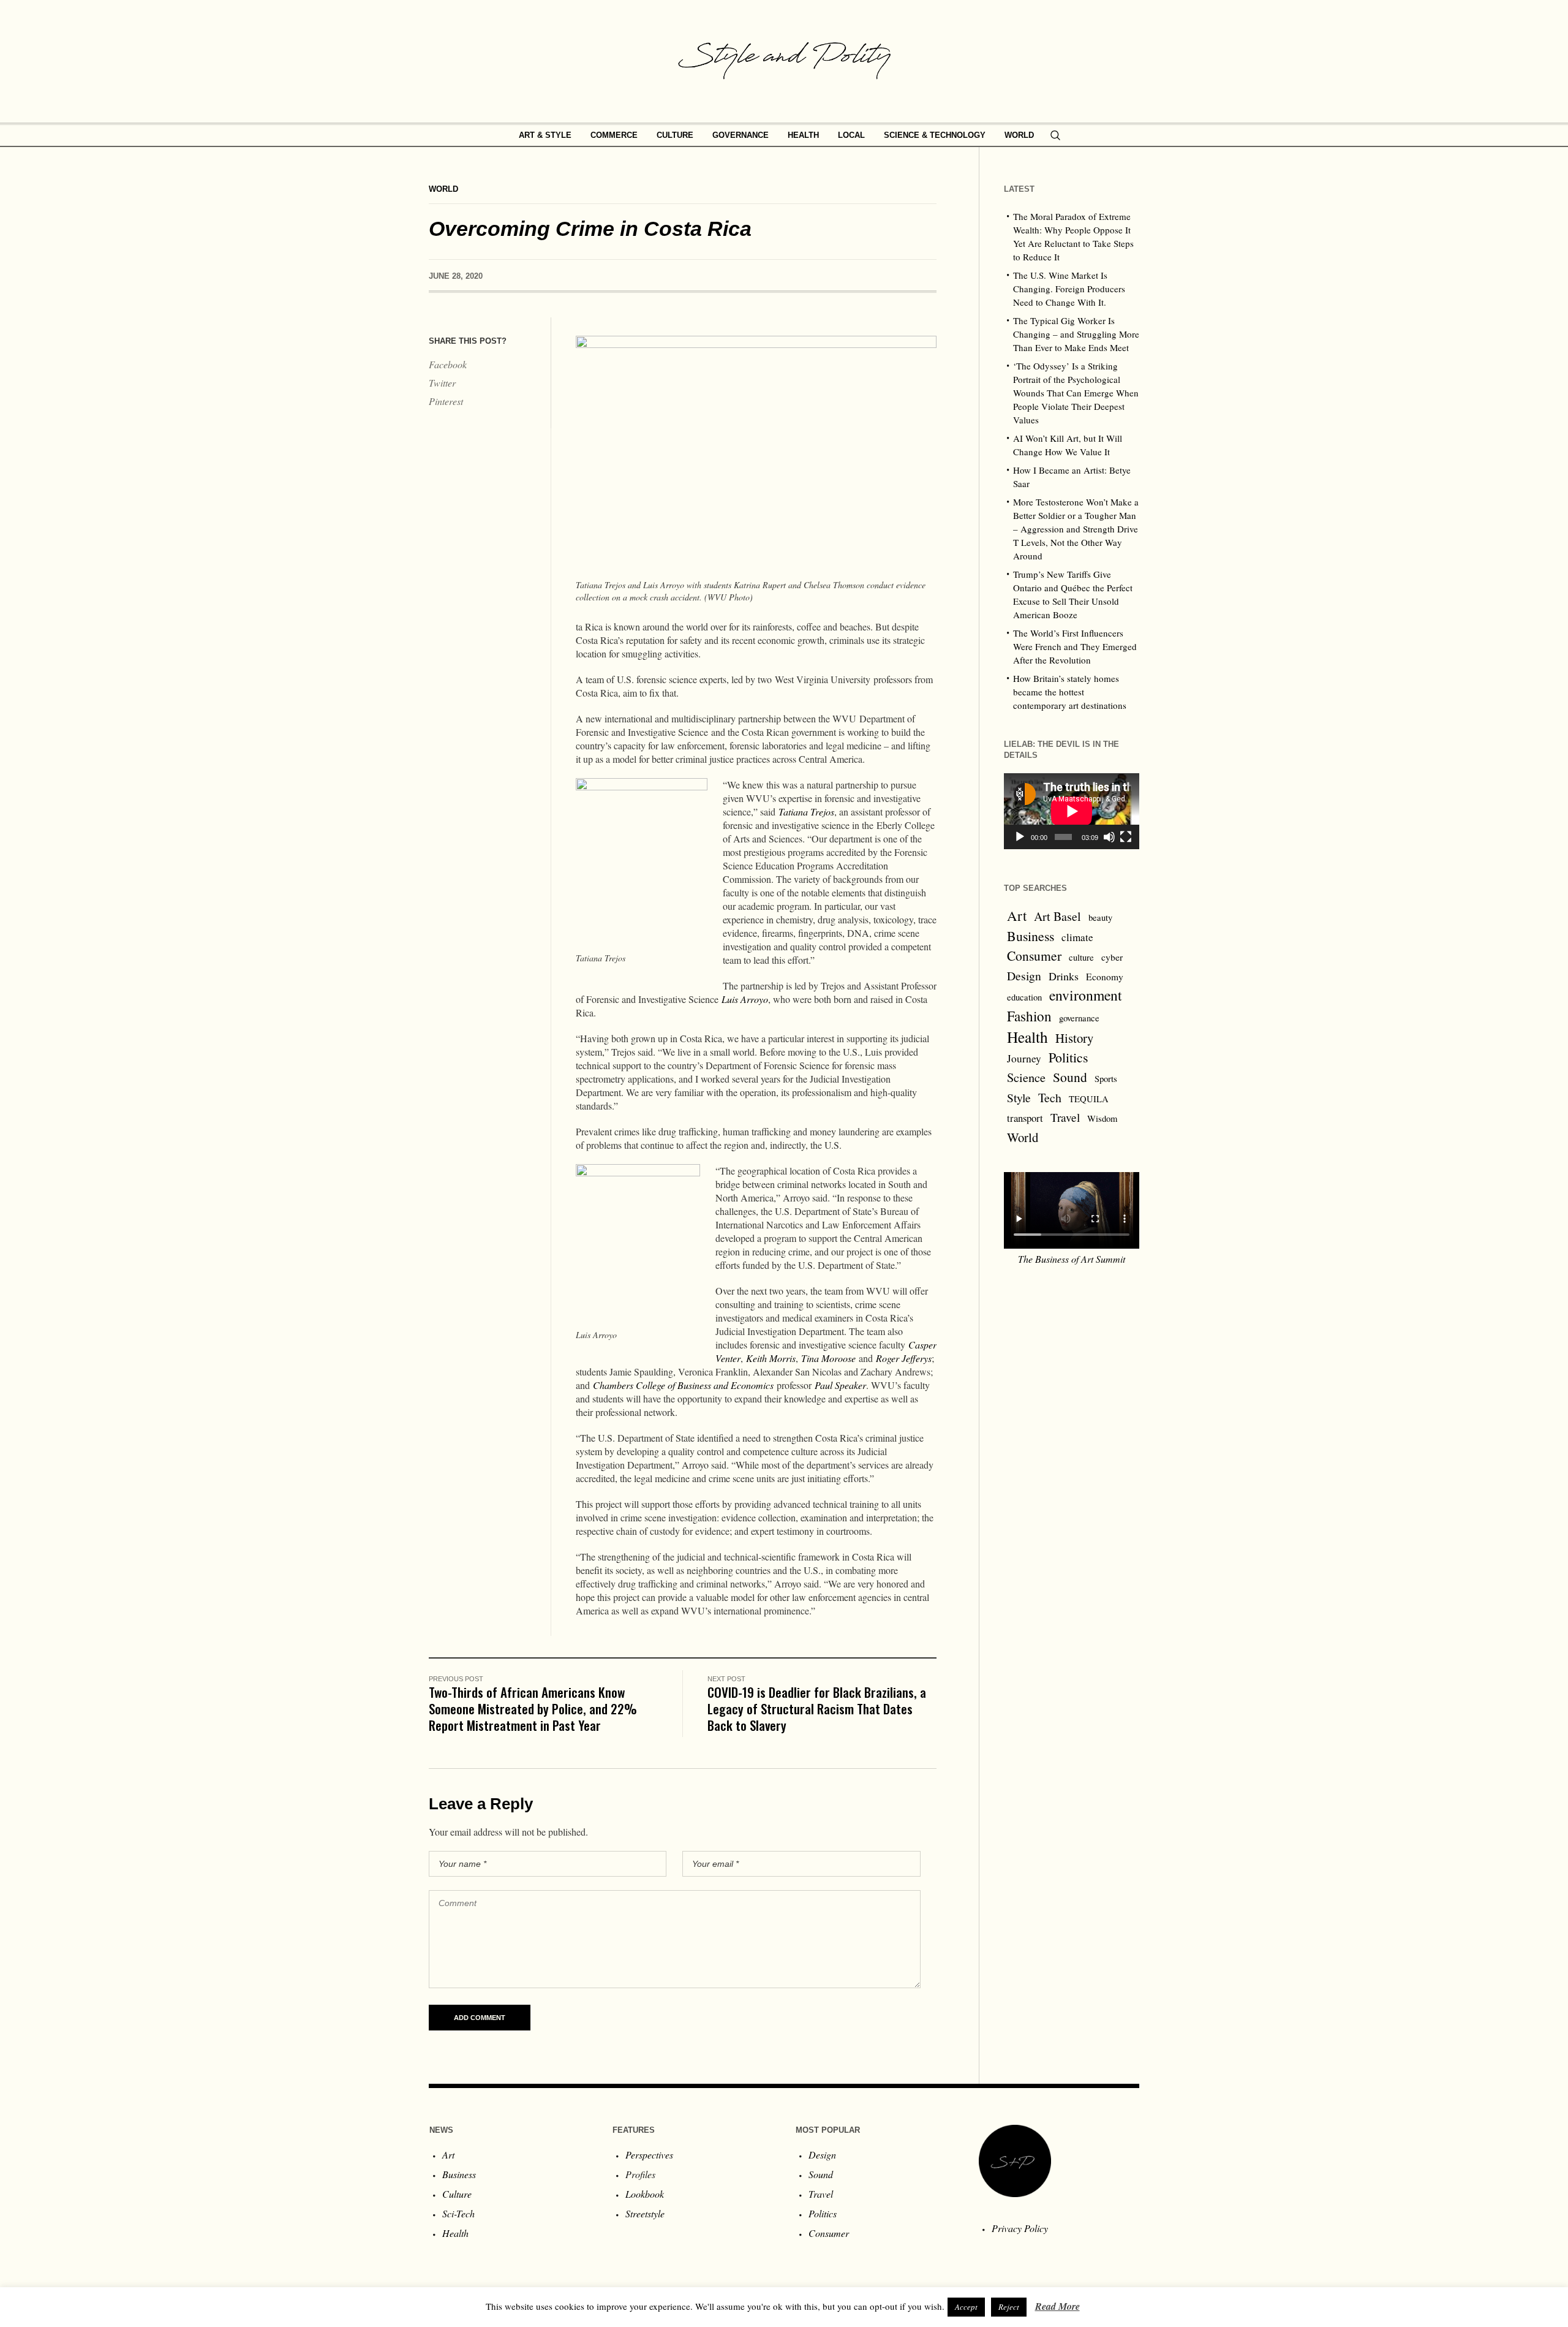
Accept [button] (966, 2307)
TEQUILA (1089, 1099)
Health (1027, 1037)
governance (1079, 1018)
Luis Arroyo (745, 999)
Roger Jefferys (904, 1358)
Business (1031, 936)
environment (1086, 995)
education (1024, 997)
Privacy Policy (1020, 2228)
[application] (1072, 811)
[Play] (1020, 837)
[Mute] (1109, 837)
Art (1017, 915)
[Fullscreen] (1126, 837)
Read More (1057, 2306)
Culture (457, 2194)
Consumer (1034, 955)
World (443, 189)
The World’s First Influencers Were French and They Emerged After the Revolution (1075, 646)
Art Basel (1057, 916)
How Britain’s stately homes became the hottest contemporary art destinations (1070, 692)
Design (1024, 976)
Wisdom (1102, 1118)
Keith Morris (771, 1358)
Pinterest (446, 401)
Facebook (448, 364)
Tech (1050, 1098)
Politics (1069, 1057)
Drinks (1064, 976)
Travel (1065, 1117)
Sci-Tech (458, 2213)
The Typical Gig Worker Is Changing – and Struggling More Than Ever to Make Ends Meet (1076, 334)
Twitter (442, 383)
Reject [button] (1009, 2307)
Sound (1070, 1077)
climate (1077, 937)
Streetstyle (645, 2213)
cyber (1112, 957)
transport (1025, 1118)
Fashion (1029, 1016)
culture (1081, 957)
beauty (1100, 918)
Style (1019, 1097)
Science (1026, 1077)
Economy (1105, 977)
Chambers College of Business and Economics (683, 1385)
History (1074, 1038)
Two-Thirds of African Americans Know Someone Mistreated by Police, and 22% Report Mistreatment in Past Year (533, 1708)
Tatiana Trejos (806, 812)
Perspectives (649, 2155)
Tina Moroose (828, 1358)
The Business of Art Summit (1072, 1259)
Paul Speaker (840, 1385)
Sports (1106, 1079)
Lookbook (645, 2194)
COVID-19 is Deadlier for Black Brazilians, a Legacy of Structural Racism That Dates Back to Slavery (817, 1708)
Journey (1024, 1058)
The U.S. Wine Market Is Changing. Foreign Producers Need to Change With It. (1069, 289)
